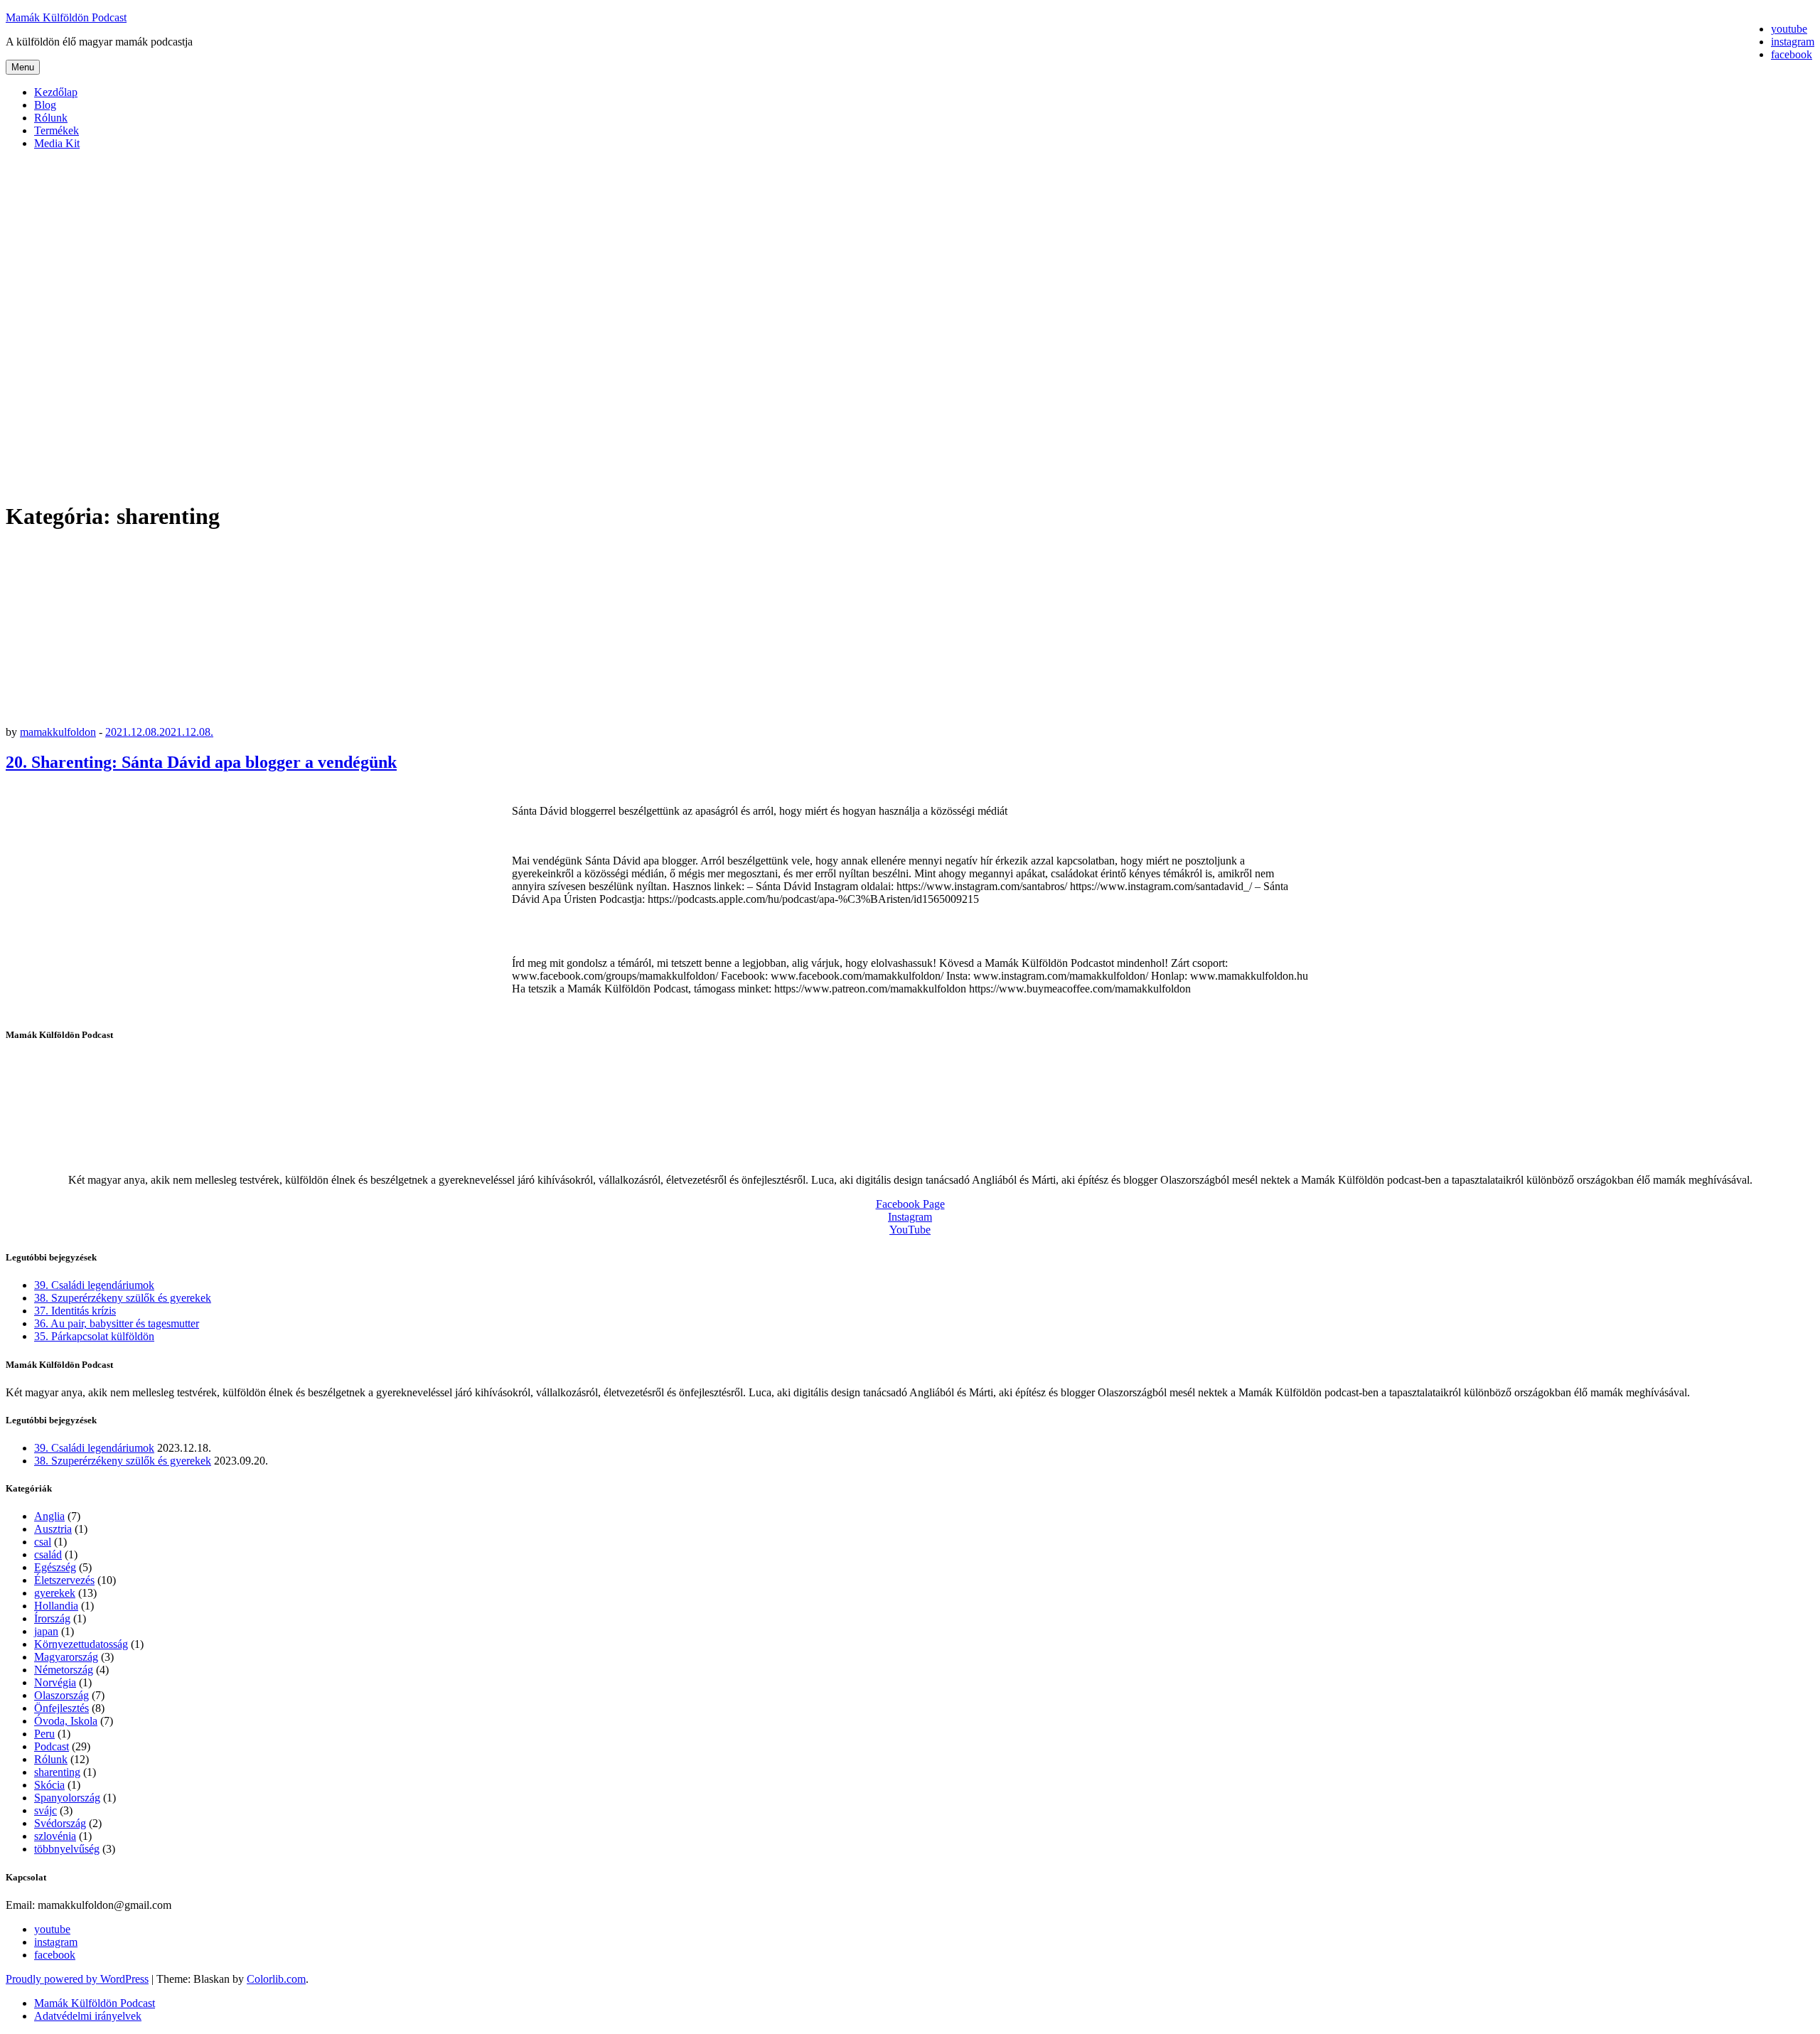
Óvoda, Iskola (66, 1721)
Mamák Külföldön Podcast (66, 17)
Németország (64, 1670)
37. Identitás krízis (75, 1311)
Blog (45, 105)
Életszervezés (64, 1580)
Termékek (57, 130)
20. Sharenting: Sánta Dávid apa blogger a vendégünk (201, 762)
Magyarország (66, 1657)
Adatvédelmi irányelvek (88, 2016)
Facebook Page (910, 1204)
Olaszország (61, 1695)
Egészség (55, 1567)
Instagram (910, 1217)
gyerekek (55, 1593)
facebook (55, 1955)
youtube (52, 1929)
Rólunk (51, 118)
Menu (23, 67)
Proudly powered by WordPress (77, 1979)
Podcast (52, 1746)
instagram (56, 1942)
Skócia (49, 1785)
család (48, 1554)
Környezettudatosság (81, 1644)
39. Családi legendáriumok (94, 1285)
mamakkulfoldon (58, 732)
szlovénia (55, 1836)
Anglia (49, 1516)
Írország (52, 1618)
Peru (44, 1734)
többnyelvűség (67, 1849)
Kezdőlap (56, 92)
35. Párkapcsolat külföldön (94, 1336)
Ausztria (53, 1529)
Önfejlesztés (61, 1708)
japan (46, 1631)
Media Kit (57, 143)
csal (43, 1542)
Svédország (60, 1823)
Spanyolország (67, 1798)
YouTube (910, 1230)
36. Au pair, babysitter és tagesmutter (117, 1323)
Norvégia (55, 1682)
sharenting (57, 1772)
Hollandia (56, 1606)
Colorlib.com (276, 1979)
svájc (45, 1810)
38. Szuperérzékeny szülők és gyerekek (123, 1298)
